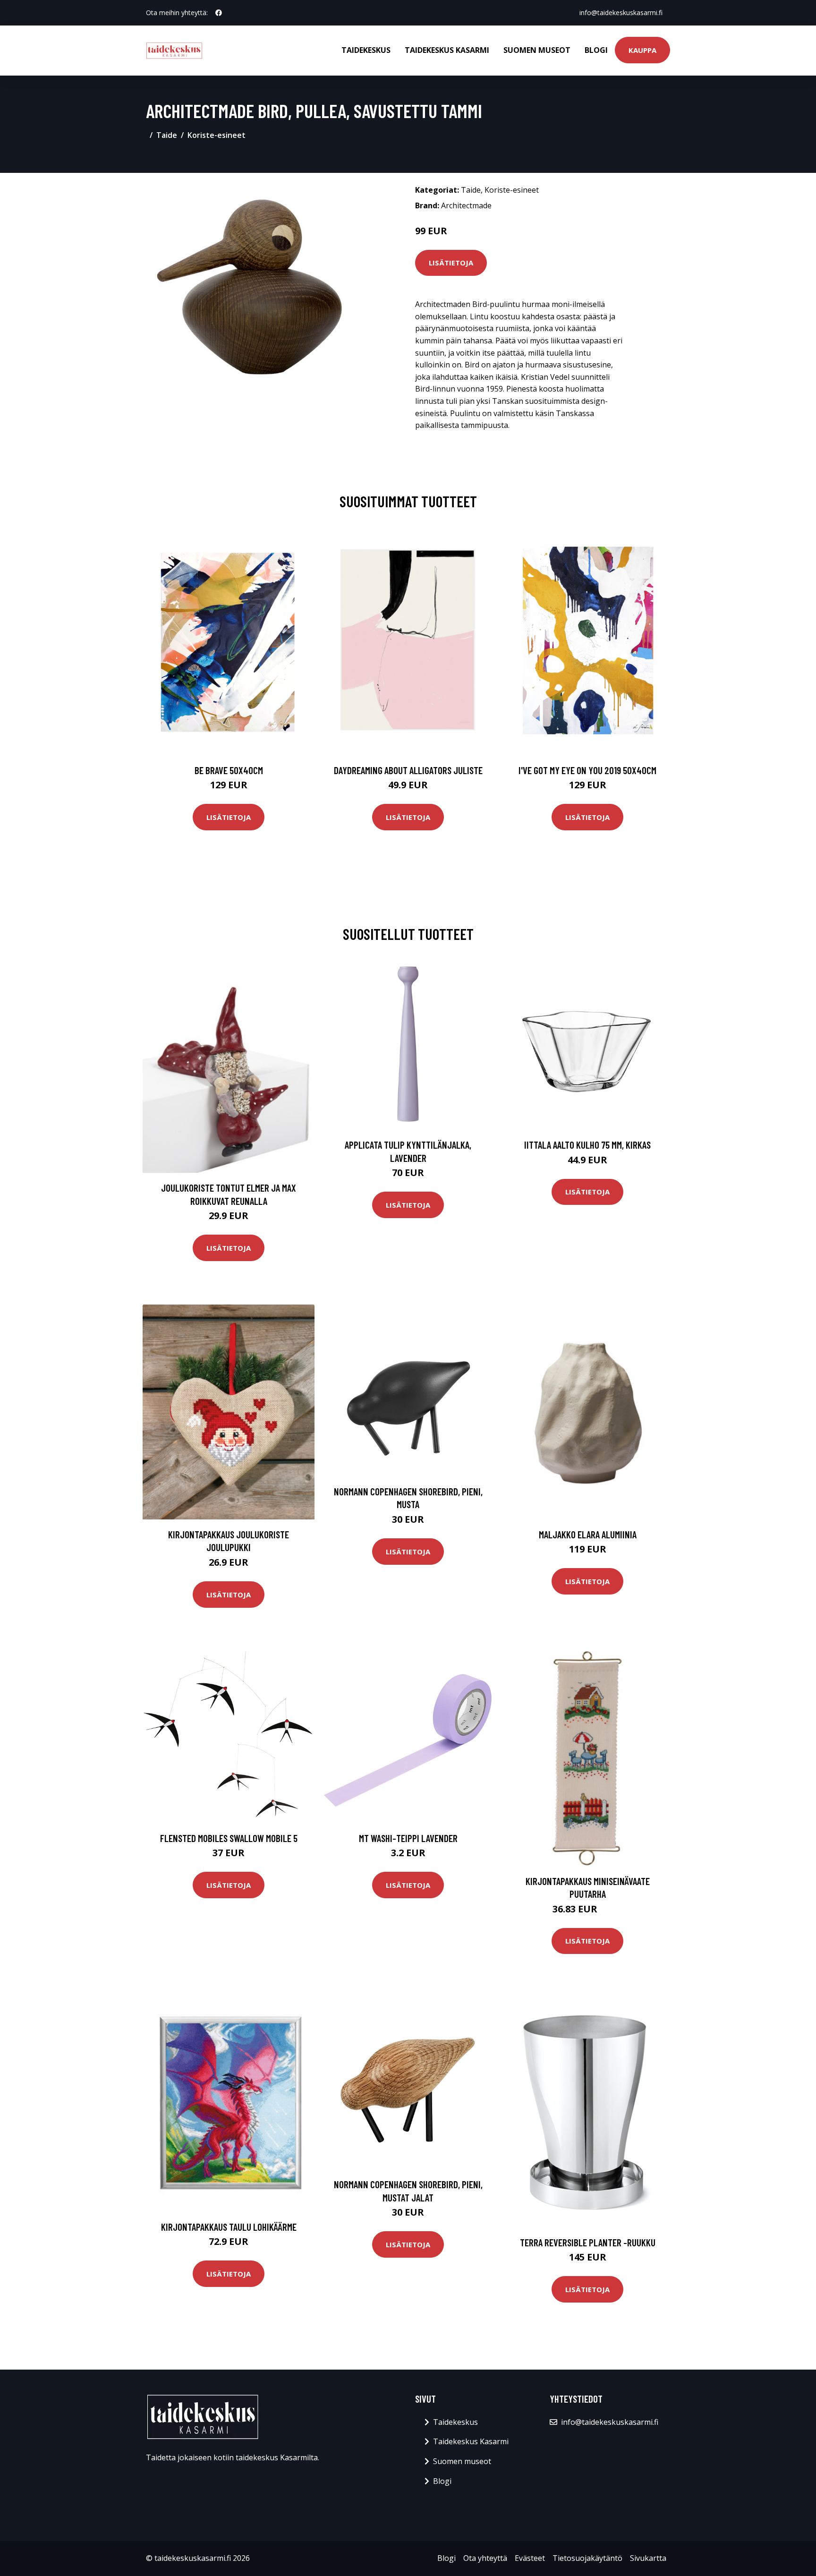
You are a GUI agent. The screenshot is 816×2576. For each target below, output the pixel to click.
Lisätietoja (451, 263)
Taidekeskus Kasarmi (447, 50)
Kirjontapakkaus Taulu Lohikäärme (229, 2227)
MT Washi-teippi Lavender (408, 1838)
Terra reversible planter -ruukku (588, 2242)
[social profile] (219, 13)
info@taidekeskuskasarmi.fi (621, 13)
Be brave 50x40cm (229, 770)
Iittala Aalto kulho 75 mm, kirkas (587, 1145)
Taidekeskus (366, 50)
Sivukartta (648, 2558)
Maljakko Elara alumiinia (588, 1534)
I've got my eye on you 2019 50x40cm (587, 770)
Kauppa (642, 50)
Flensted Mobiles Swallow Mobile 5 (229, 1838)
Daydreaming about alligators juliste (408, 770)
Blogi (596, 50)
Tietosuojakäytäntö (587, 2558)
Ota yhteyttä (485, 2558)
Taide (167, 135)
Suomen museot (537, 50)
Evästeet (530, 2558)
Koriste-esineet (217, 135)
